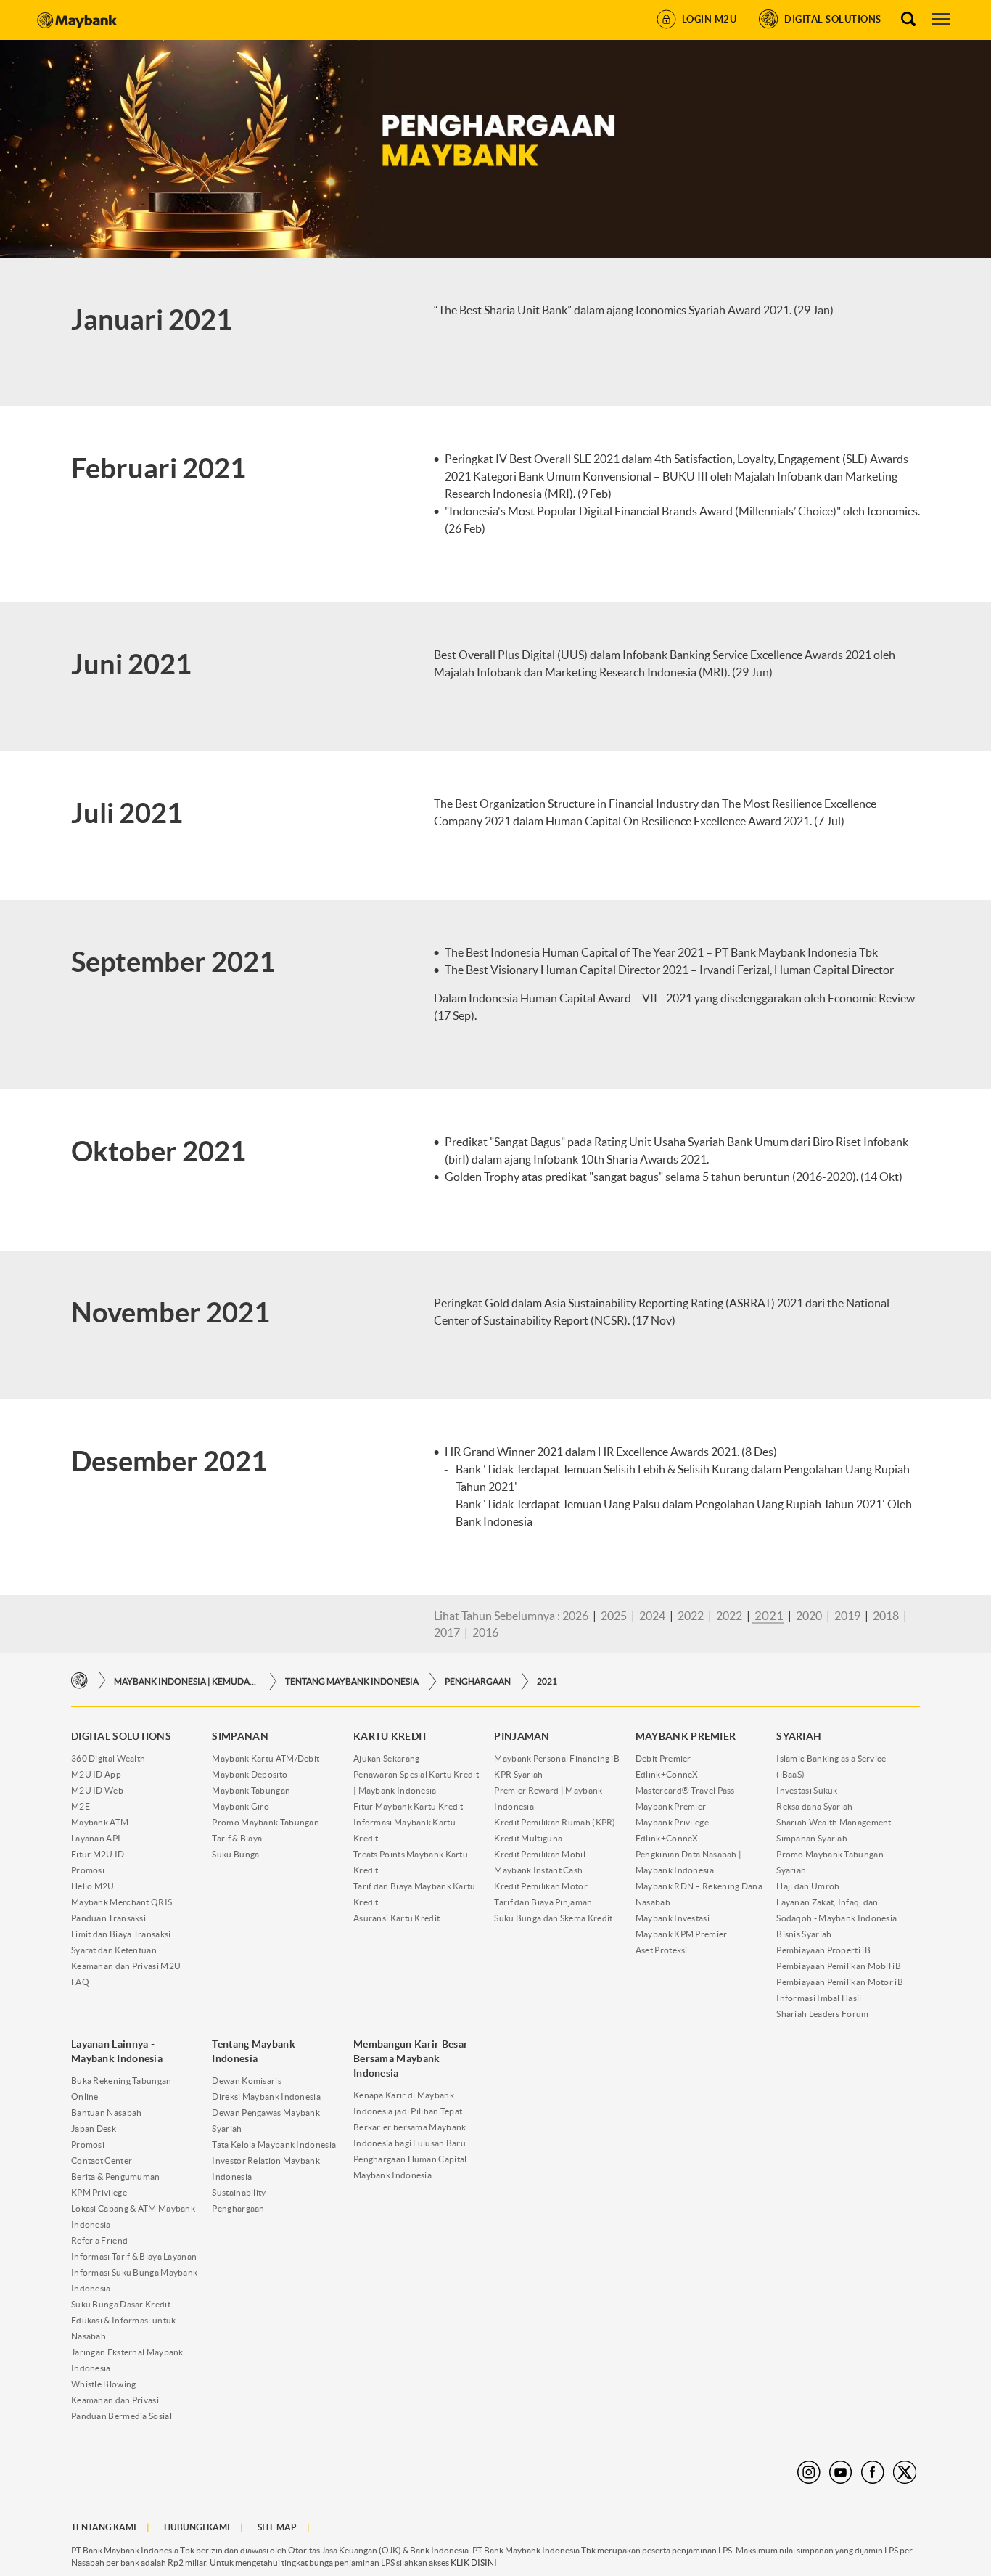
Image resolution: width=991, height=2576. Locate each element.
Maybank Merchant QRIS (122, 1902)
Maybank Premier (671, 1806)
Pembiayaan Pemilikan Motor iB (840, 1982)
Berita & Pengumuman (116, 2176)
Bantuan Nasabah (107, 2113)
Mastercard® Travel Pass (685, 1790)
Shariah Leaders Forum (822, 2014)
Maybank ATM (100, 1822)
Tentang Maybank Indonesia (352, 1681)
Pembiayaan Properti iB (823, 1950)
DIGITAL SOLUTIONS (121, 1736)
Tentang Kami (104, 2527)
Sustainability (239, 2192)
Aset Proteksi (662, 1950)
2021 (547, 1681)
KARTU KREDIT (391, 1736)
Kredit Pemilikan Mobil (540, 1854)
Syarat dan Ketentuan (114, 1950)
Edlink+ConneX (667, 1774)
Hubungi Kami (197, 2527)
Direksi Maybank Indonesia (266, 2097)
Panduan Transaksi (108, 1918)
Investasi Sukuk (807, 1790)
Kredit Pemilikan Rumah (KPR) (555, 1822)
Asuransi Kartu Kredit (396, 1918)
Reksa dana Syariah (814, 1806)
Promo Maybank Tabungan (266, 1822)
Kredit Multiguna (528, 1838)
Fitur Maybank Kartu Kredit (408, 1806)
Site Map (277, 2527)
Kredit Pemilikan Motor (541, 1886)
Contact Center (102, 2160)
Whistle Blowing (104, 2384)
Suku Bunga (235, 1854)
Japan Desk (94, 2129)
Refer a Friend (99, 2240)
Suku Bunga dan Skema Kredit (553, 1918)
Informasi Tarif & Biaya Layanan (134, 2256)
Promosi (88, 1870)
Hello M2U (93, 1886)
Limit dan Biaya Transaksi (121, 1934)
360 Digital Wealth (108, 1758)
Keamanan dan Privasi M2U (126, 1966)
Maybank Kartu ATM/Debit (266, 1758)
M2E (81, 1806)
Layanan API (96, 1838)
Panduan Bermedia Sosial (122, 2416)
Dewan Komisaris (247, 2081)
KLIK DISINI (474, 2563)
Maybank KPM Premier (682, 1934)
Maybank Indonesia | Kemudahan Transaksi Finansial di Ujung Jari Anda (186, 1681)
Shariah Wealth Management (834, 1822)
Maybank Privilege (672, 1822)
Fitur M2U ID (98, 1854)
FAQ (80, 1982)
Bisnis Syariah (804, 1934)
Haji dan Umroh (808, 1886)
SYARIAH (799, 1736)
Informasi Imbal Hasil (819, 1998)
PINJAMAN (522, 1736)
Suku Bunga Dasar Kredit (121, 2304)
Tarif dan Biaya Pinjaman (543, 1902)
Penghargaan (478, 1681)
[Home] (79, 1681)
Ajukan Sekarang (387, 1758)
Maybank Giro (240, 1806)
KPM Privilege (99, 2192)
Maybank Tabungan (251, 1790)
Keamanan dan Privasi (115, 2400)
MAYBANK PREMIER (686, 1736)
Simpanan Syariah (812, 1838)
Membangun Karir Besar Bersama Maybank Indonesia (411, 2058)
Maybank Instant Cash (538, 1870)
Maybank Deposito (250, 1774)
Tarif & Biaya (237, 1838)
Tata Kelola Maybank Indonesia (274, 2144)
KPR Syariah (518, 1774)
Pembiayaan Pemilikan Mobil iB (839, 1966)
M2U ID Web (97, 1790)
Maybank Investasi (673, 1918)
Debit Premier (663, 1758)
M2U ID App (96, 1774)
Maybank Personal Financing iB (557, 1758)
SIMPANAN (240, 1736)
